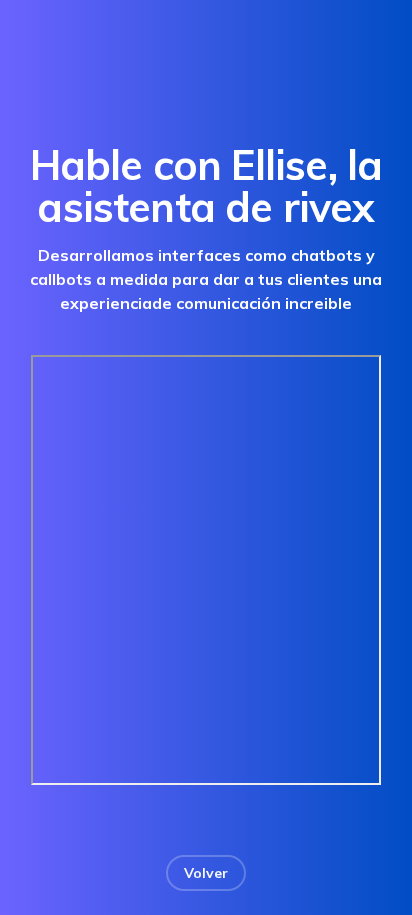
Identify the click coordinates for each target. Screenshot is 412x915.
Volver (206, 873)
